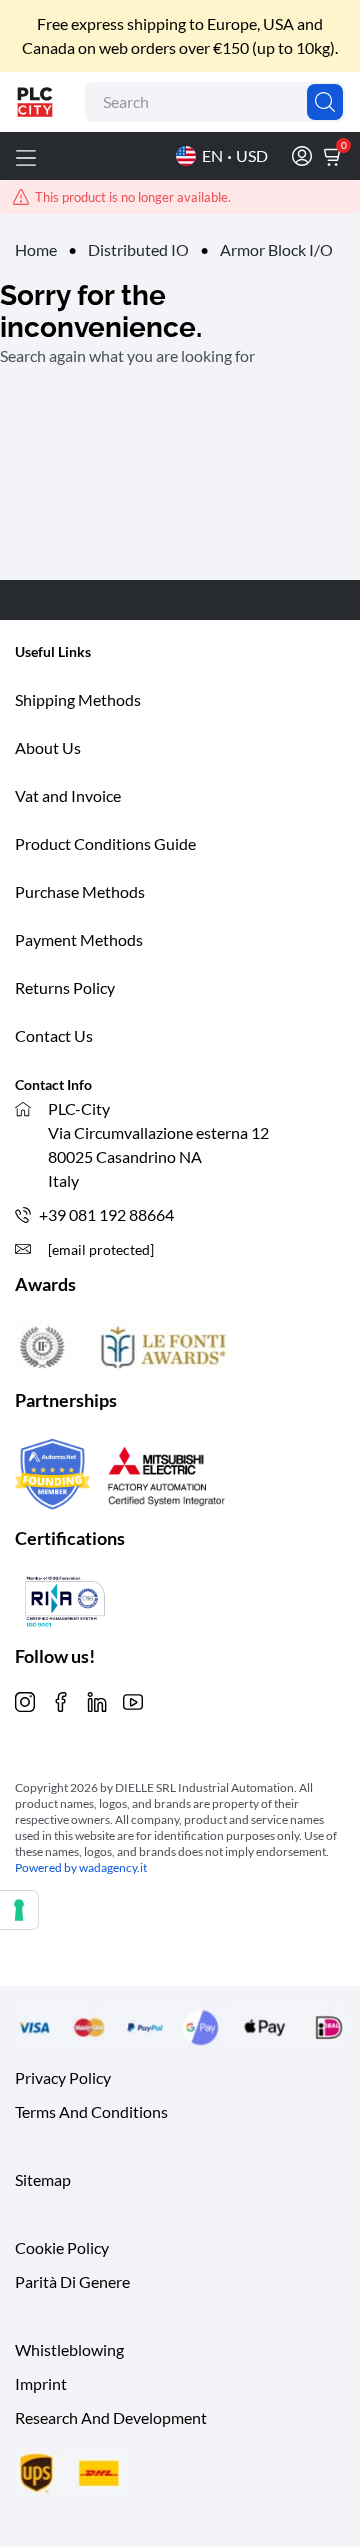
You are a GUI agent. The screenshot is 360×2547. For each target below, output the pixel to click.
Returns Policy (65, 987)
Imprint (41, 2383)
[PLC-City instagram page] (25, 1699)
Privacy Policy (63, 2077)
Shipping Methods (78, 699)
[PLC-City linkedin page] (97, 1699)
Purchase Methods (80, 891)
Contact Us (54, 1035)
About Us (48, 747)
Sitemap (43, 2179)
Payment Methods (79, 939)
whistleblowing (69, 2349)
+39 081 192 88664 (106, 1214)
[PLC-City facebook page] (61, 1699)
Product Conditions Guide (105, 843)
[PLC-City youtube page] (133, 1699)
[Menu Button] (26, 156)
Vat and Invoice (68, 795)
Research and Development (111, 2417)
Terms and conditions (91, 2111)
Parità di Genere (72, 2281)
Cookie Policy (62, 2247)
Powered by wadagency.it (81, 1867)
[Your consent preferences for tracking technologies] (19, 1910)
